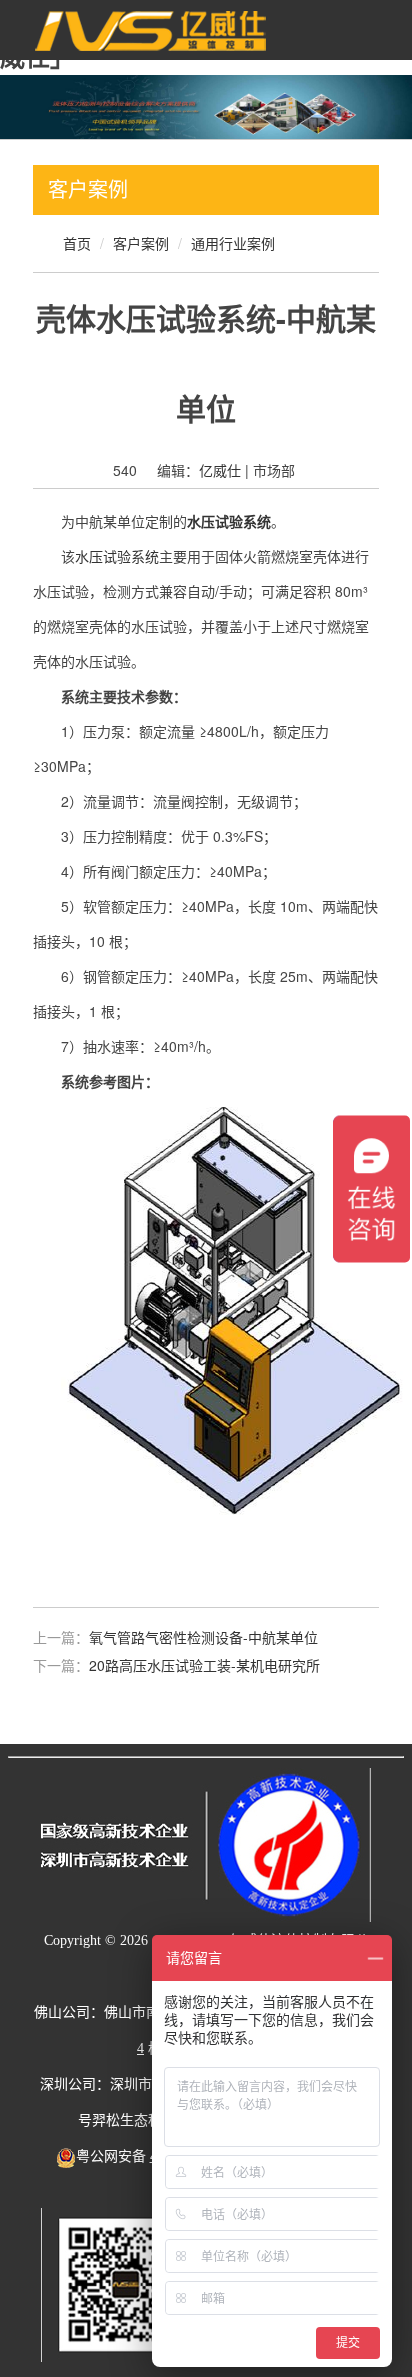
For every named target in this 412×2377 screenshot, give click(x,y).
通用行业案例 (233, 243)
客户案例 (141, 243)
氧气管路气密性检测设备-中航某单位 (203, 1637)
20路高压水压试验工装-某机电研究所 (204, 1665)
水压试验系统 (117, 556)
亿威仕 (220, 470)
